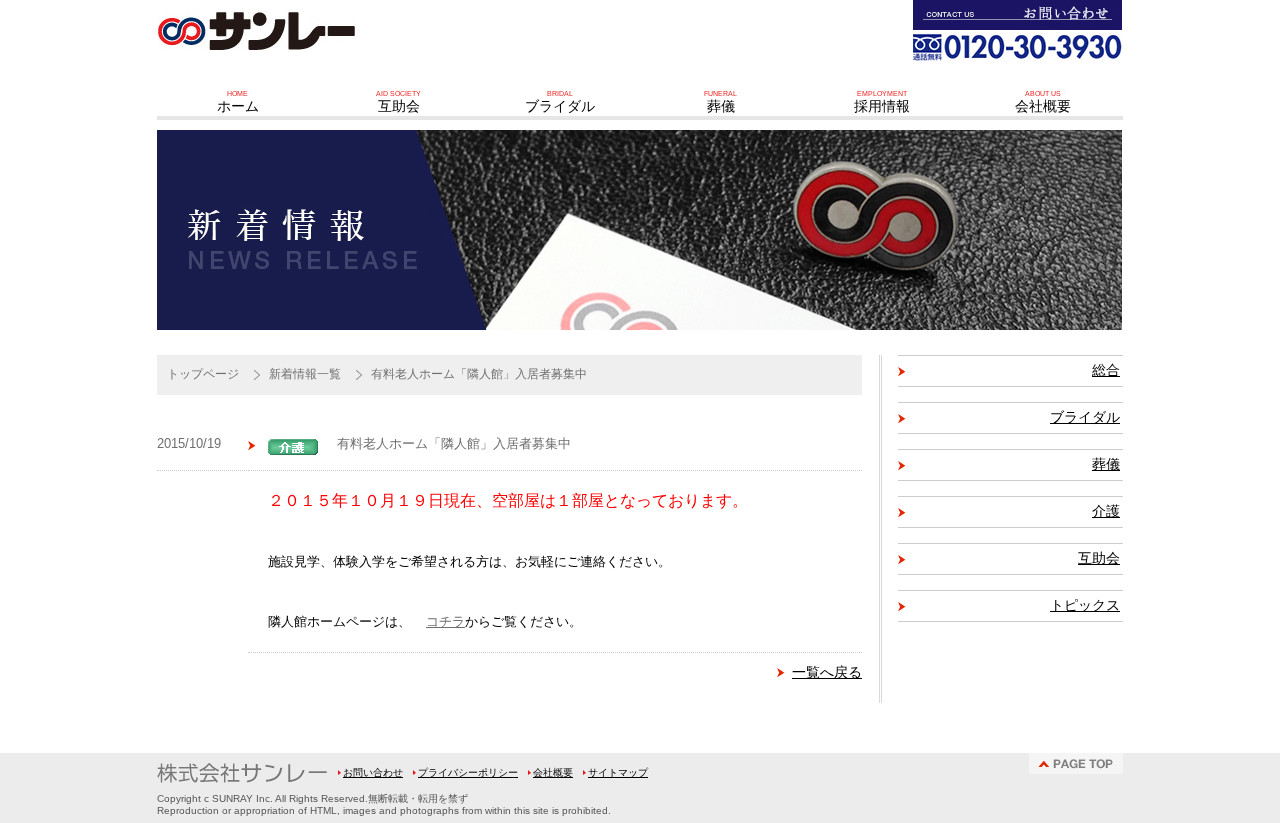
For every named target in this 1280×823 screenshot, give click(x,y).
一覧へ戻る (827, 672)
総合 (1106, 370)
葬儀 (1106, 464)
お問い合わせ (373, 772)
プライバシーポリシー (468, 772)
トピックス (1085, 605)
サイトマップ (618, 772)
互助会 (1099, 558)
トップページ (203, 374)
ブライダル (1085, 417)
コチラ (445, 622)
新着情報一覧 (305, 374)
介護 (1106, 511)
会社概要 (553, 772)
